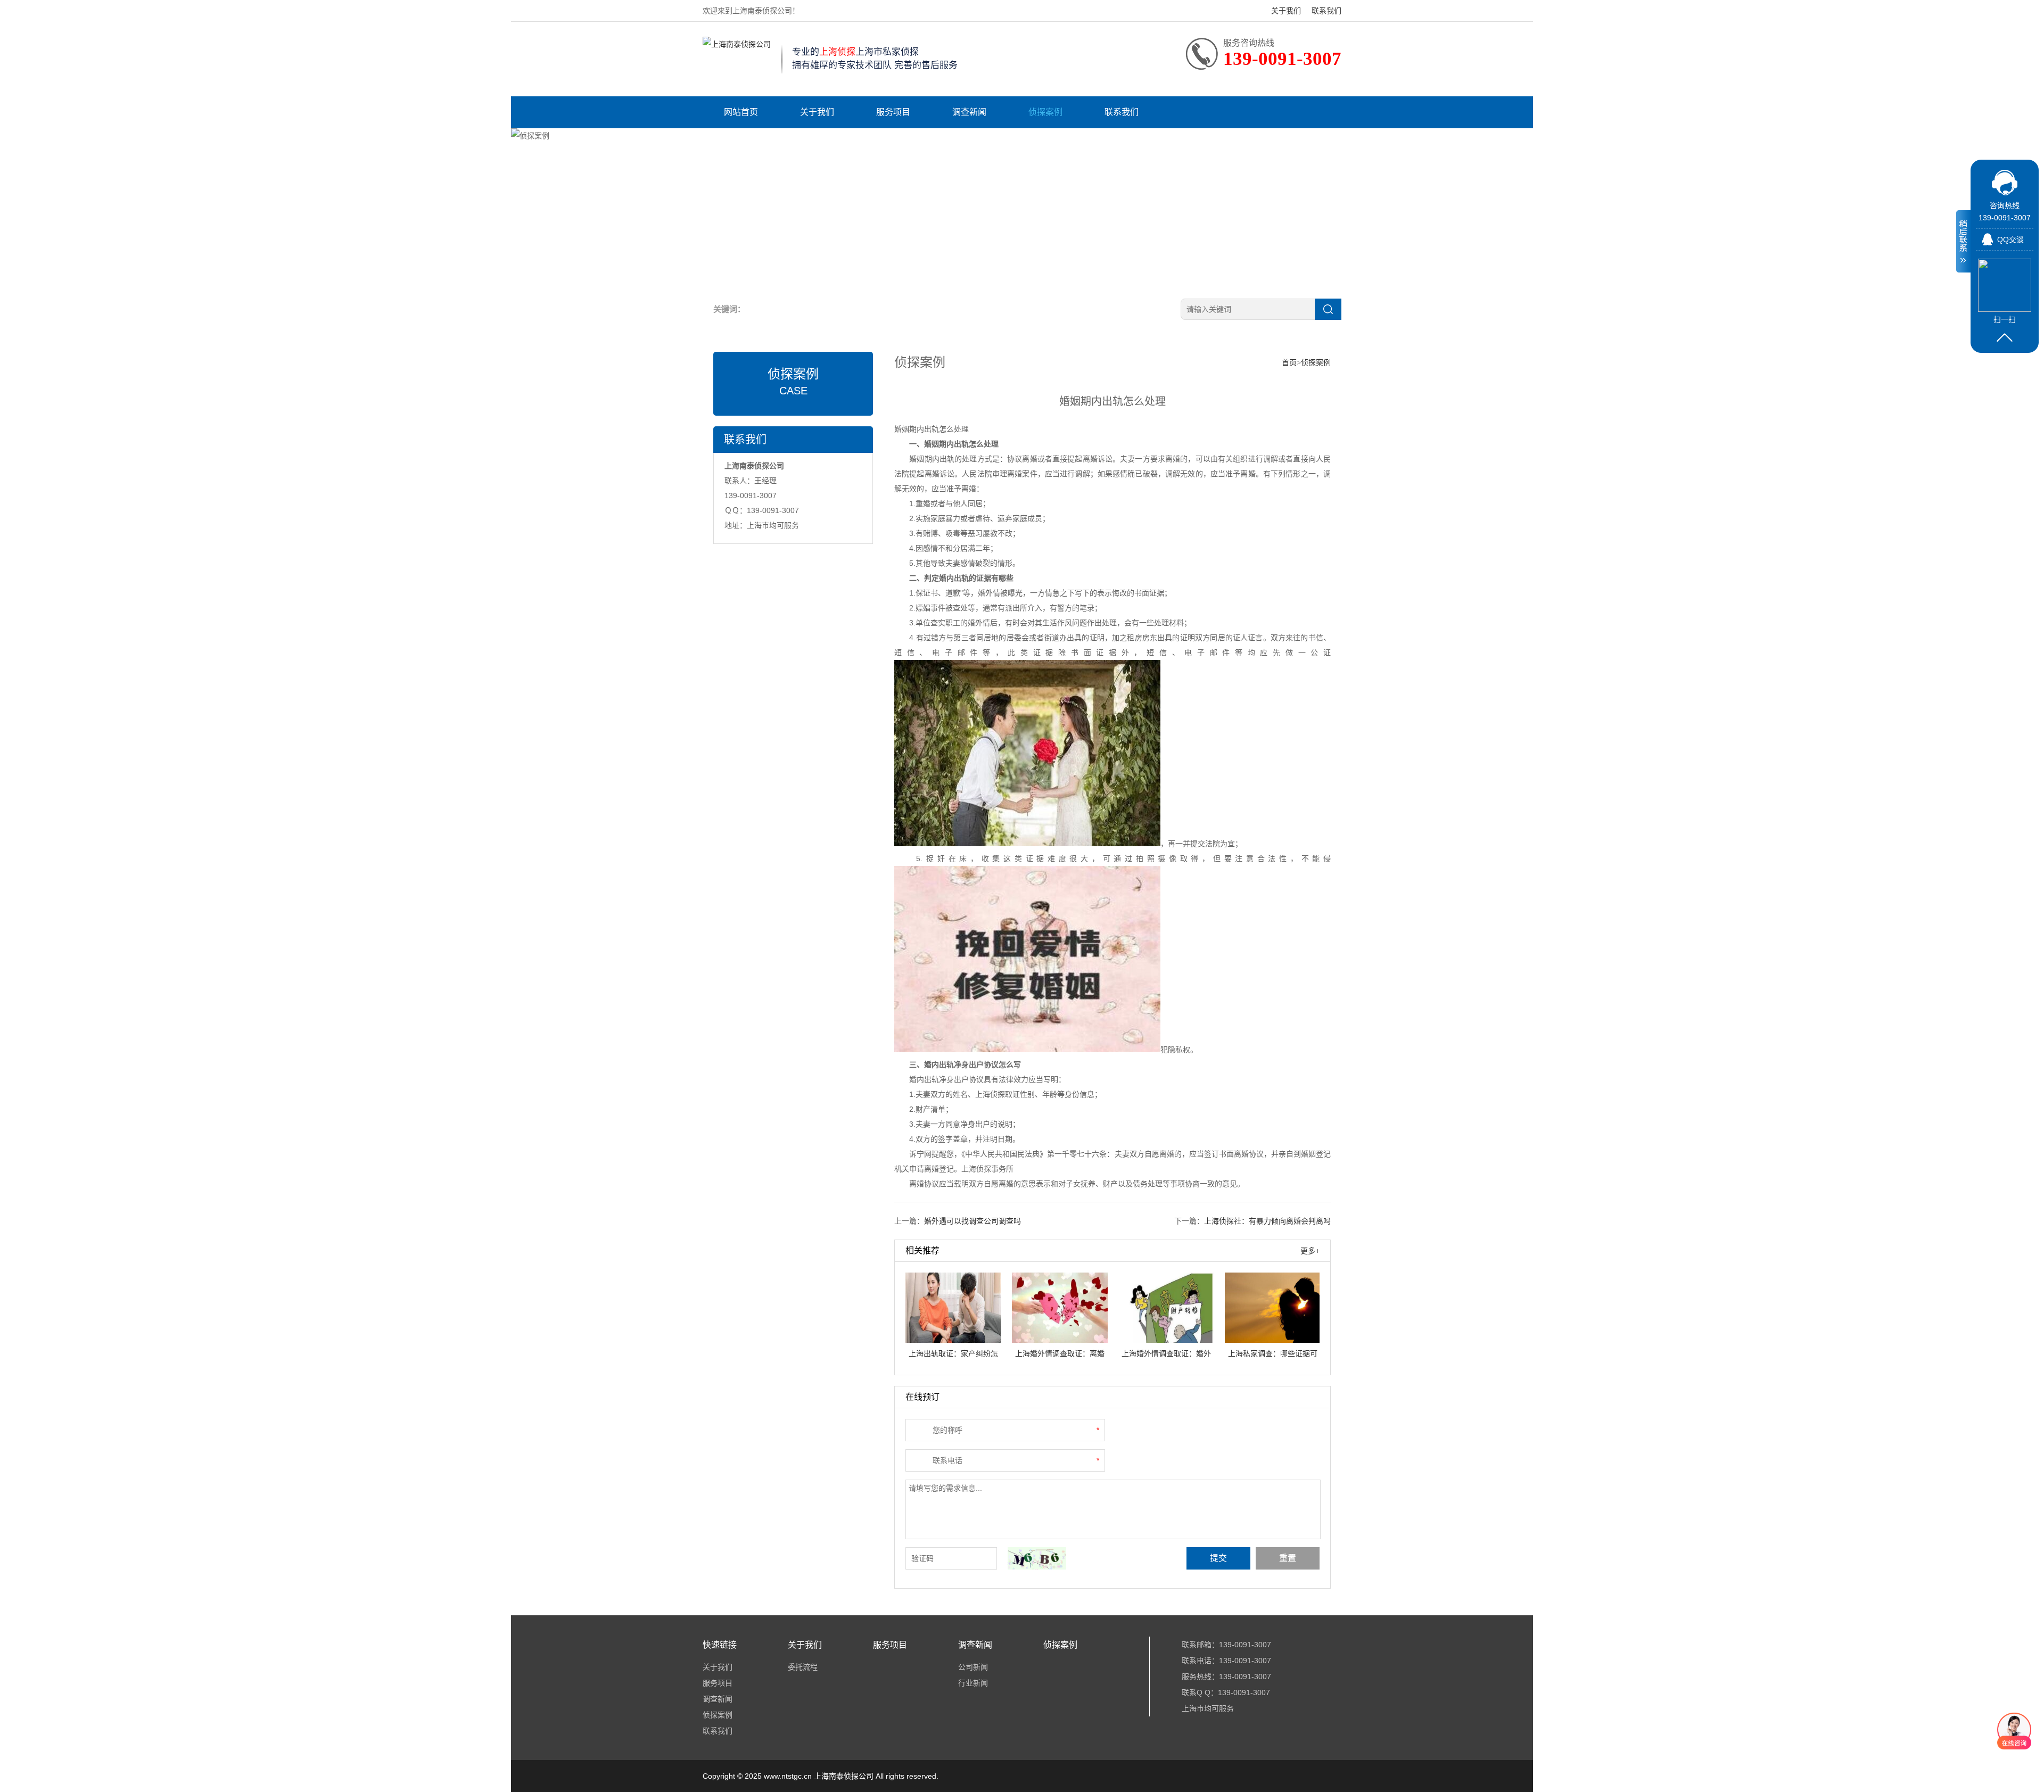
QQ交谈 (2010, 240)
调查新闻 (969, 112)
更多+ (1310, 1251)
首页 (1289, 362)
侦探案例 (1045, 112)
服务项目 (893, 112)
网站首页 (741, 112)
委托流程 (803, 1667)
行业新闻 (973, 1683)
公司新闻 (973, 1667)
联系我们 (1326, 11)
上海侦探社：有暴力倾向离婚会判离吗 (1267, 1221)
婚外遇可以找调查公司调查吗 (972, 1221)
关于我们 (1286, 11)
